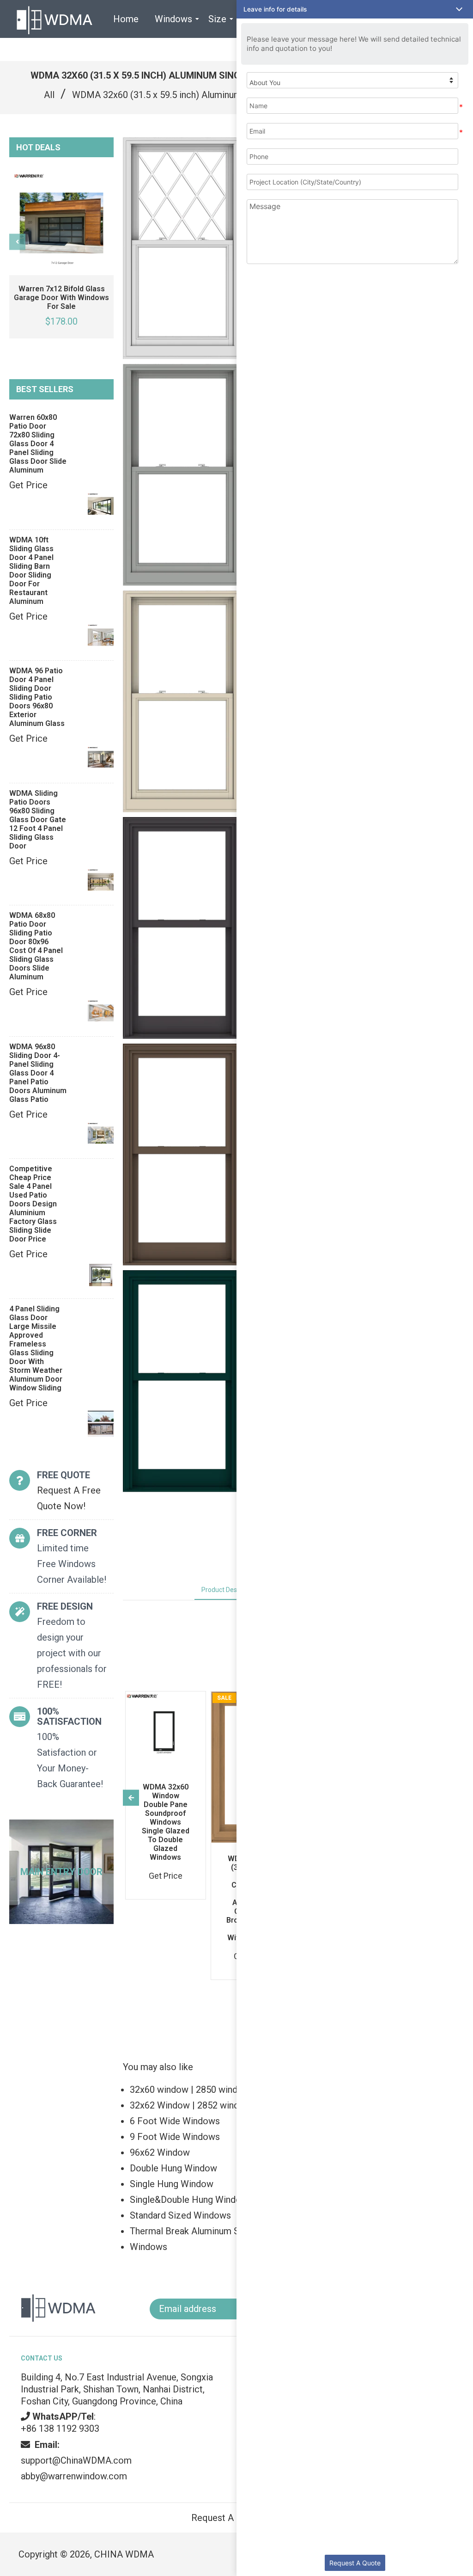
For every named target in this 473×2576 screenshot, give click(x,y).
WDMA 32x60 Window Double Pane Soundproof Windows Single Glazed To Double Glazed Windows (166, 1822)
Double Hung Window (173, 2168)
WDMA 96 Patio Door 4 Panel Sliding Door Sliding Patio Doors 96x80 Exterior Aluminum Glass (37, 697)
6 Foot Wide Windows (175, 2121)
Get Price (28, 485)
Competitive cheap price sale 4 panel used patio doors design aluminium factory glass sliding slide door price (33, 1204)
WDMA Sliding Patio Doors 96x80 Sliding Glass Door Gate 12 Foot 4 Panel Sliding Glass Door (38, 820)
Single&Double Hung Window (189, 2200)
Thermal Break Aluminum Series (195, 2231)
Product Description (230, 1590)
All (49, 95)
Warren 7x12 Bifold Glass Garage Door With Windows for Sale (61, 298)
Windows (149, 2247)
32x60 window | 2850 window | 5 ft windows (220, 2090)
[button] (355, 9)
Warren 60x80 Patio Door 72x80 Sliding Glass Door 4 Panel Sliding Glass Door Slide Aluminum (38, 444)
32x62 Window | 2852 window (191, 2105)
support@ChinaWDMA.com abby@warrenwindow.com (76, 2460)
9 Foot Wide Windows (175, 2137)
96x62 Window (160, 2152)
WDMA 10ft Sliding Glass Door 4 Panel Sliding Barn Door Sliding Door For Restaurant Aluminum (31, 571)
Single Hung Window (172, 2184)
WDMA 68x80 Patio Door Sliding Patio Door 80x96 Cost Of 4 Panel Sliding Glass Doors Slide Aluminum (36, 946)
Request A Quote (355, 2563)
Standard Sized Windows (180, 2215)
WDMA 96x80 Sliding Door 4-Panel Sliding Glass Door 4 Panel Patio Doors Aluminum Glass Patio (38, 1073)
